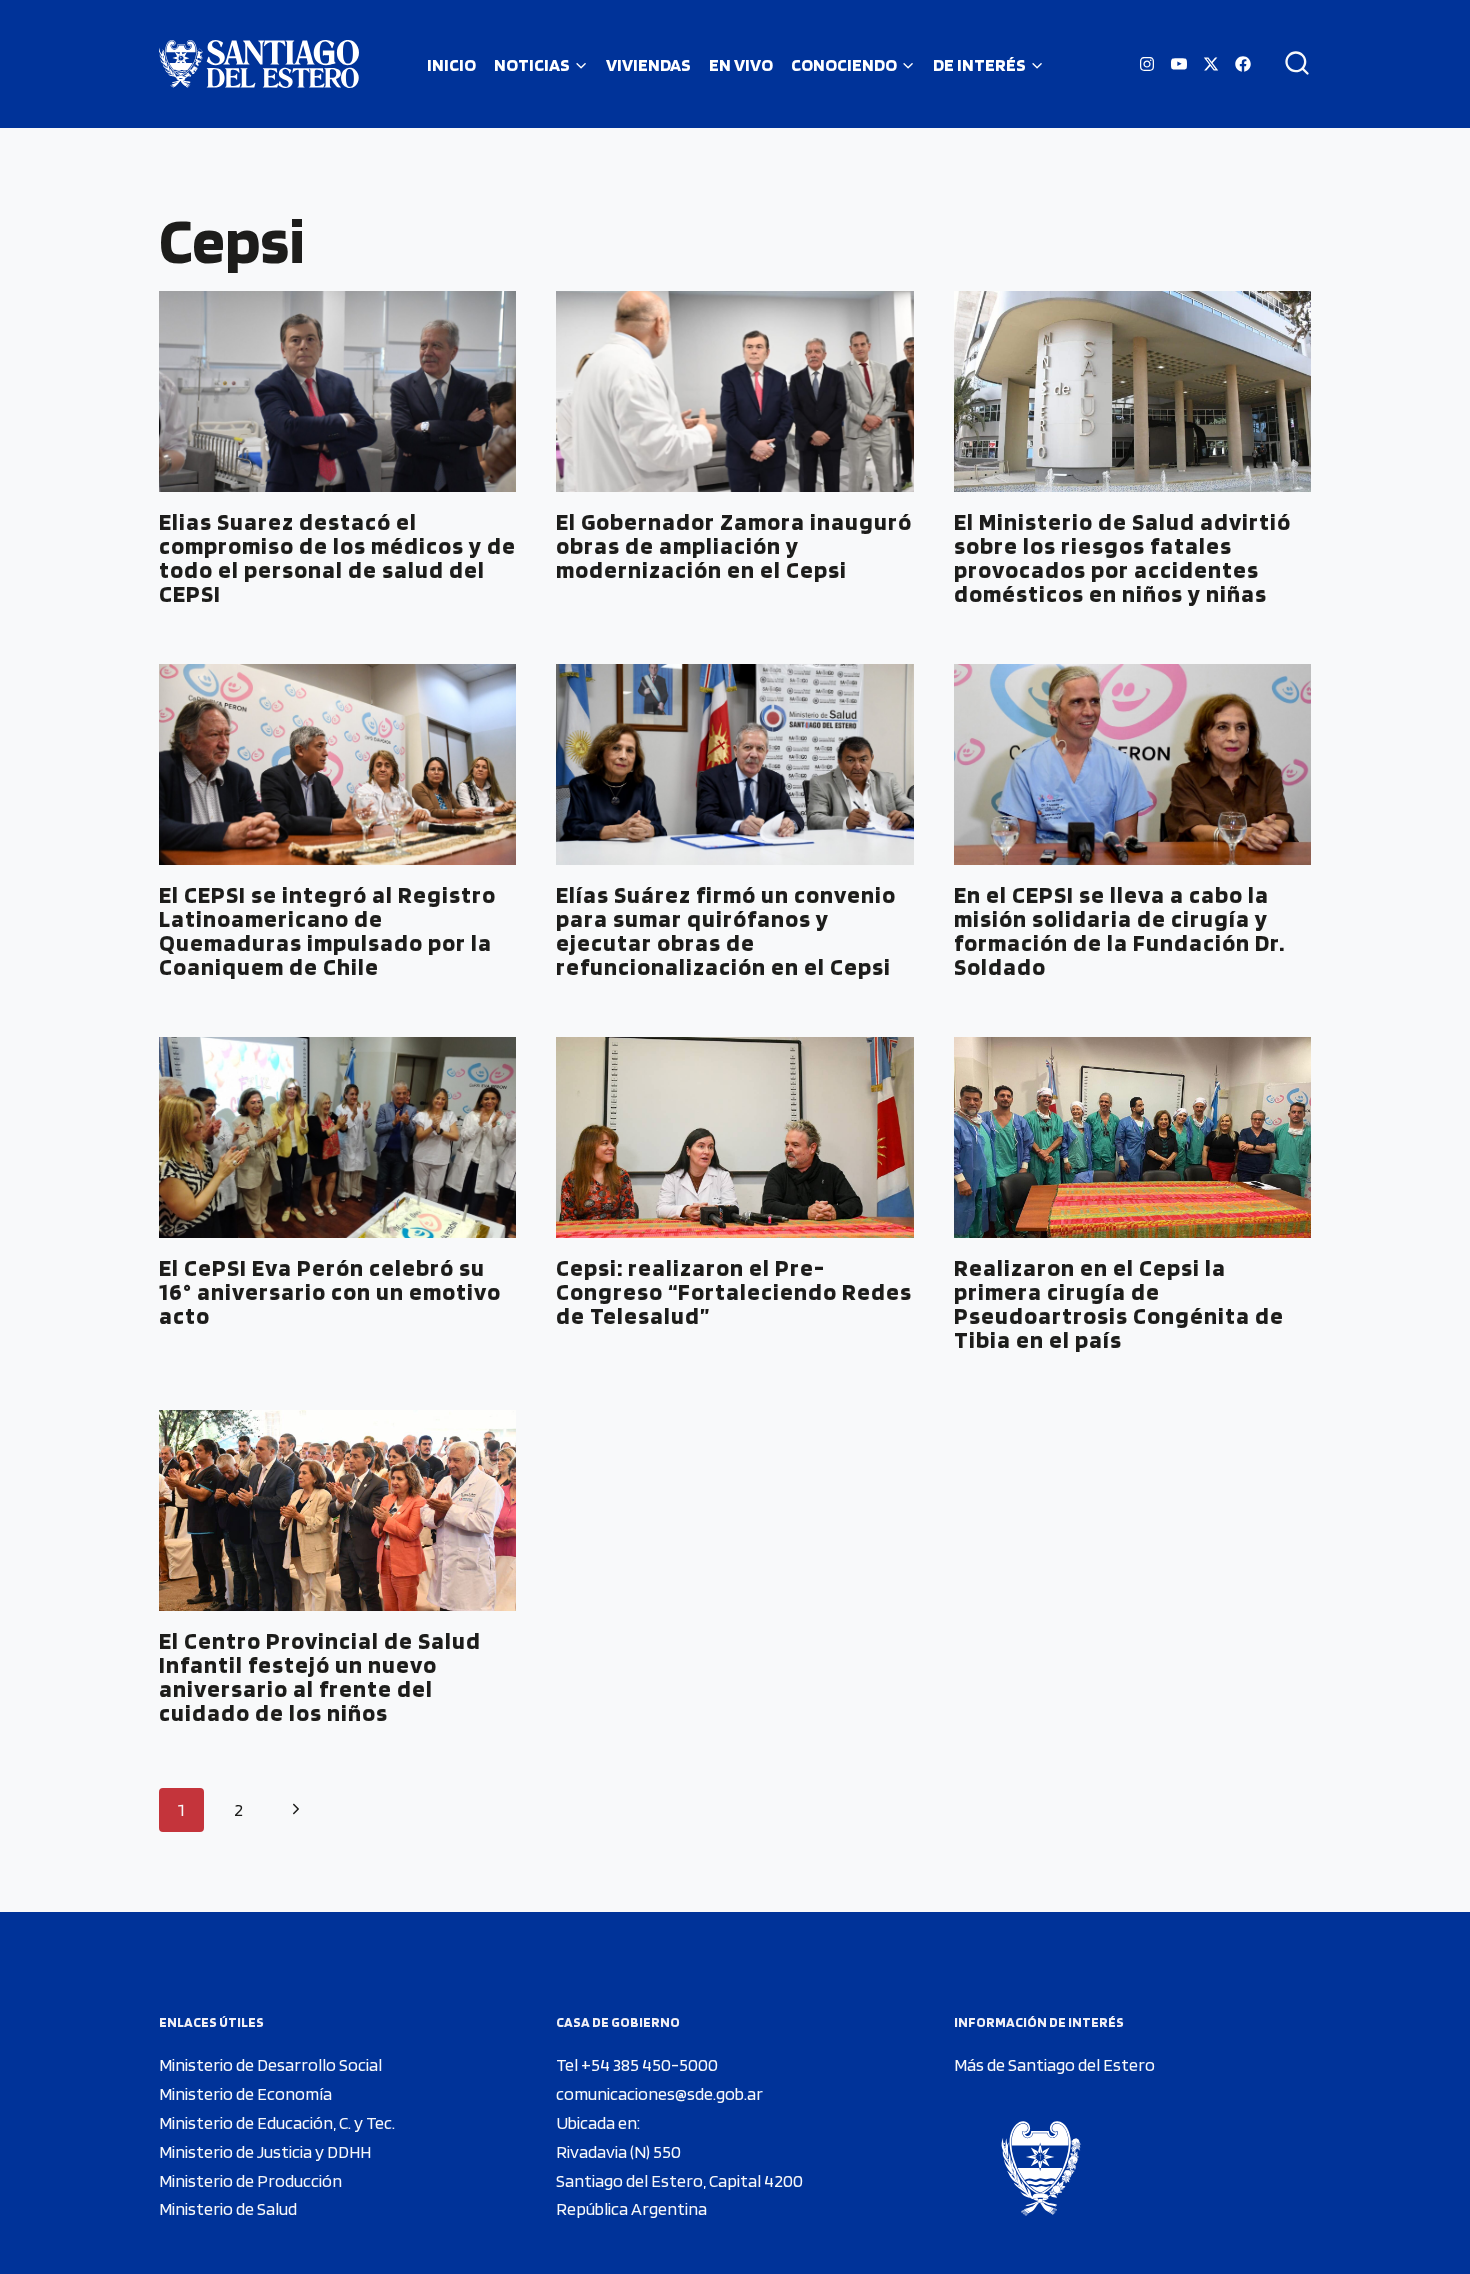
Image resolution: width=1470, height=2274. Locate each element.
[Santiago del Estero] (259, 64)
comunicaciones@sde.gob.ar (659, 2093)
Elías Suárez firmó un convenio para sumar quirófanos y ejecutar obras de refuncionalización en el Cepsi (726, 930)
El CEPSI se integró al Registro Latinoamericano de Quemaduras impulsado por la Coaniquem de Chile (327, 930)
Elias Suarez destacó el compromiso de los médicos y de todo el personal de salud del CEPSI (337, 557)
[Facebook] (1243, 64)
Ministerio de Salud (228, 2208)
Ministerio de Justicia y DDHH (265, 2151)
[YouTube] (1179, 64)
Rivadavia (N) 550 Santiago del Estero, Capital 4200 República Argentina (679, 2180)
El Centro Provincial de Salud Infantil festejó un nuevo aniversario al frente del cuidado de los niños (320, 1676)
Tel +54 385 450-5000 (637, 2064)
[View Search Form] (1290, 64)
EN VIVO (741, 64)
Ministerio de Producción (250, 2180)
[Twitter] (1211, 64)
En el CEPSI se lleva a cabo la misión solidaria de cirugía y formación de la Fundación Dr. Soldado (1119, 930)
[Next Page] (295, 1810)
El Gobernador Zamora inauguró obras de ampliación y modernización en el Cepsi (734, 545)
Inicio (451, 64)
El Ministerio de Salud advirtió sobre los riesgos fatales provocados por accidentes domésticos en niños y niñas (1122, 557)
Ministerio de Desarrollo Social (270, 2064)
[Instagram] (1147, 64)
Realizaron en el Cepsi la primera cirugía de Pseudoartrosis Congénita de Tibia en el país (1119, 1303)
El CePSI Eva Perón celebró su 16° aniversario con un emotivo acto (330, 1291)
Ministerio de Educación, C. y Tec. (277, 2122)
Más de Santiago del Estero (1054, 2064)
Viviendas (648, 64)
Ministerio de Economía (245, 2093)
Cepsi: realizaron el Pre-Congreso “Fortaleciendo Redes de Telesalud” (734, 1291)
